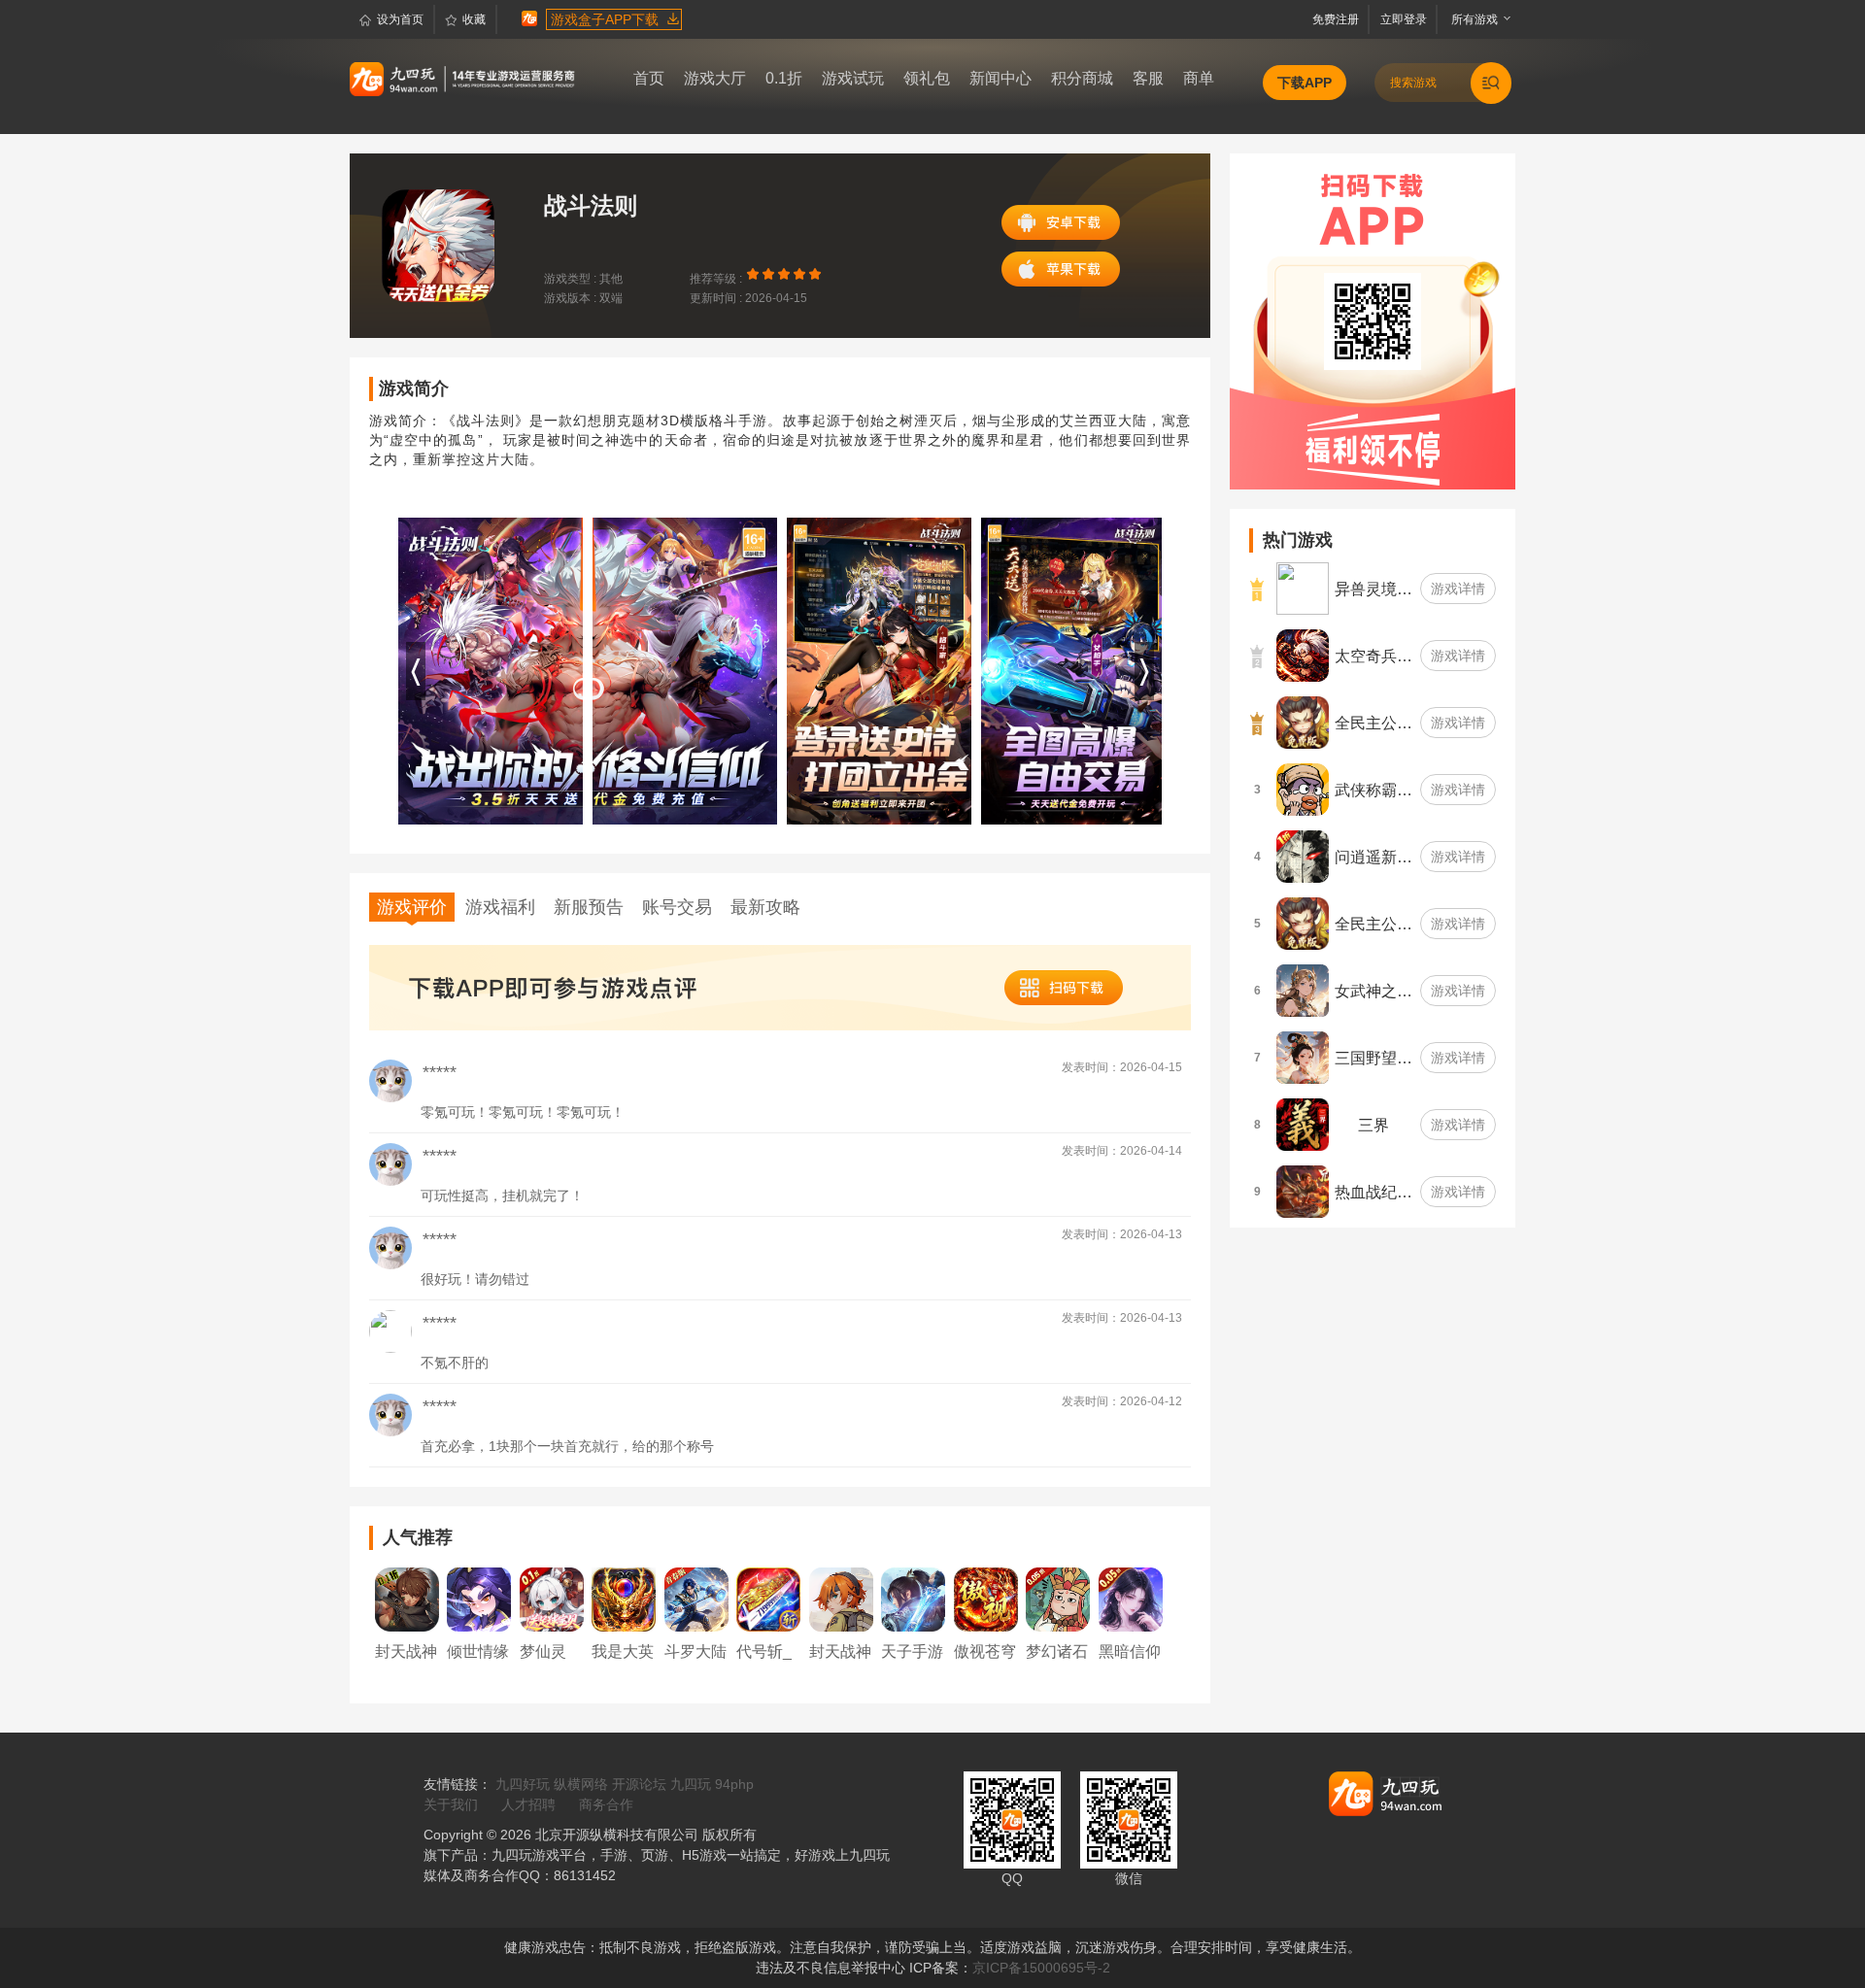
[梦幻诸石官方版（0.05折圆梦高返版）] (1058, 1599)
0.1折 (784, 78)
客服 (1148, 78)
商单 (1199, 78)
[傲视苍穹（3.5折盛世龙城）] (986, 1599)
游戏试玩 (853, 78)
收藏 (474, 19)
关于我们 (451, 1804)
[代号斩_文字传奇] (768, 1599)
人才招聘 (528, 1804)
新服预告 (589, 907)
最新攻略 (765, 907)
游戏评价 (412, 907)
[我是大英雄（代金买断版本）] (624, 1599)
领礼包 (927, 78)
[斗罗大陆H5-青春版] (696, 1599)
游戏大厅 (715, 78)
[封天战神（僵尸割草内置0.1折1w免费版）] (841, 1599)
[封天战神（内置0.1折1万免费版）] (407, 1599)
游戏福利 (500, 907)
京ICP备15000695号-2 (1041, 1968)
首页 (649, 78)
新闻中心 (1000, 78)
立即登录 (1405, 19)
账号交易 (677, 907)
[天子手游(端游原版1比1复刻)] (913, 1599)
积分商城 (1082, 78)
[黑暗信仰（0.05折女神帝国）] (1131, 1599)
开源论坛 (639, 1784)
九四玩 (691, 1784)
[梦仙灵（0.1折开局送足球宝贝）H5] (552, 1599)
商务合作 (606, 1804)
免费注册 (1339, 19)
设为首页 (400, 19)
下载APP (1305, 83)
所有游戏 (1470, 19)
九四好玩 (523, 1784)
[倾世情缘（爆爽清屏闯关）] (479, 1599)
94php (734, 1784)
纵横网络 (581, 1784)
